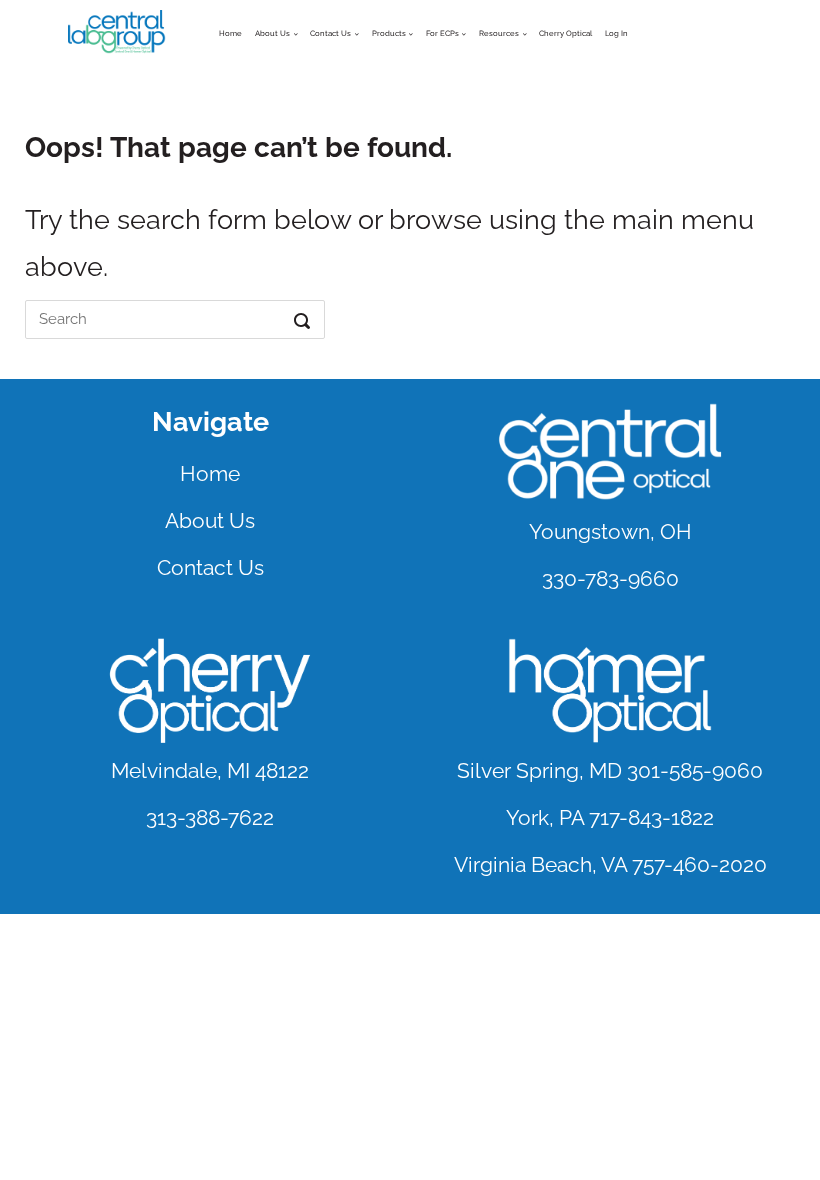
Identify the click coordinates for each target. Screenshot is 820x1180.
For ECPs (442, 33)
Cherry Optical (565, 33)
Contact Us (210, 567)
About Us (272, 33)
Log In (616, 33)
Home (230, 33)
